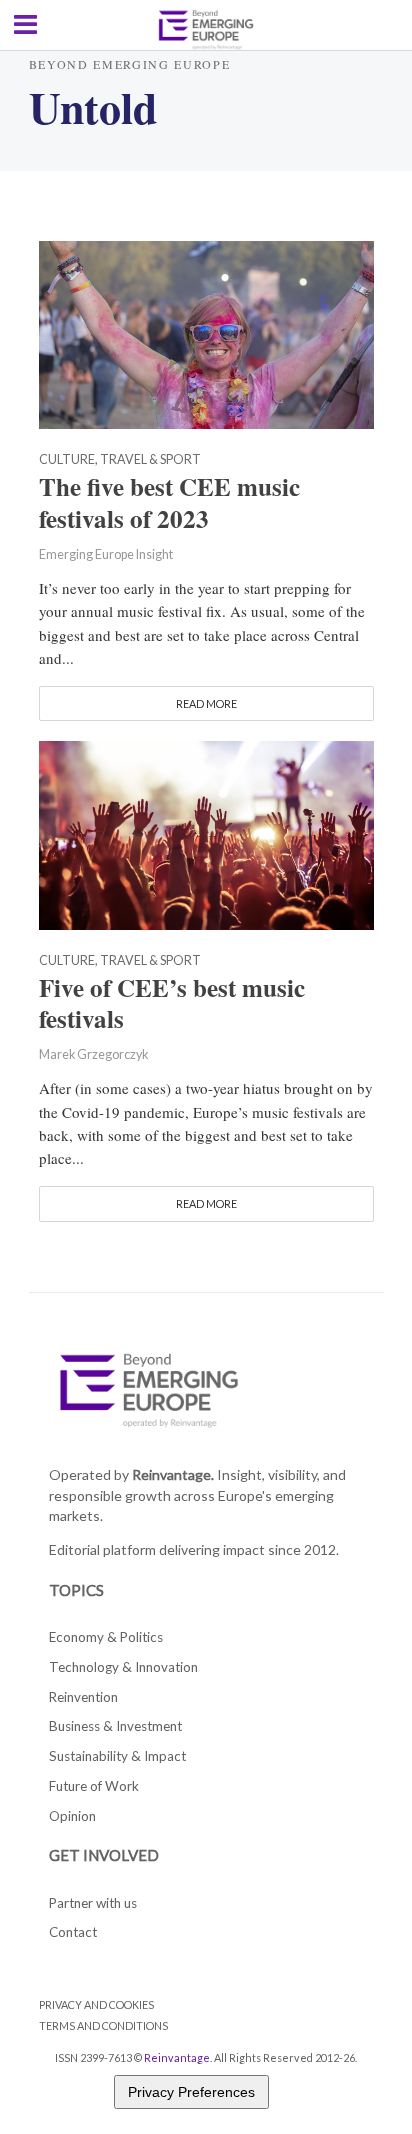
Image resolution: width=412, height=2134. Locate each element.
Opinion (72, 1816)
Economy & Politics (106, 1637)
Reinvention (83, 1697)
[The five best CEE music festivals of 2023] (206, 333)
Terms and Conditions (103, 2025)
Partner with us (93, 1903)
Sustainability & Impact (117, 1756)
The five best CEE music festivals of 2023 (169, 503)
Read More (206, 703)
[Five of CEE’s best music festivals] (206, 833)
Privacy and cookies (96, 2004)
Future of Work (94, 1786)
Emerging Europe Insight (106, 554)
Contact (73, 1932)
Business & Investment (115, 1726)
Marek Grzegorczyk (93, 1054)
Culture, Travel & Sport (120, 460)
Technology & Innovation (123, 1667)
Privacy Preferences (191, 2092)
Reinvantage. (173, 1474)
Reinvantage (177, 2057)
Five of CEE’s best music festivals (172, 1004)
